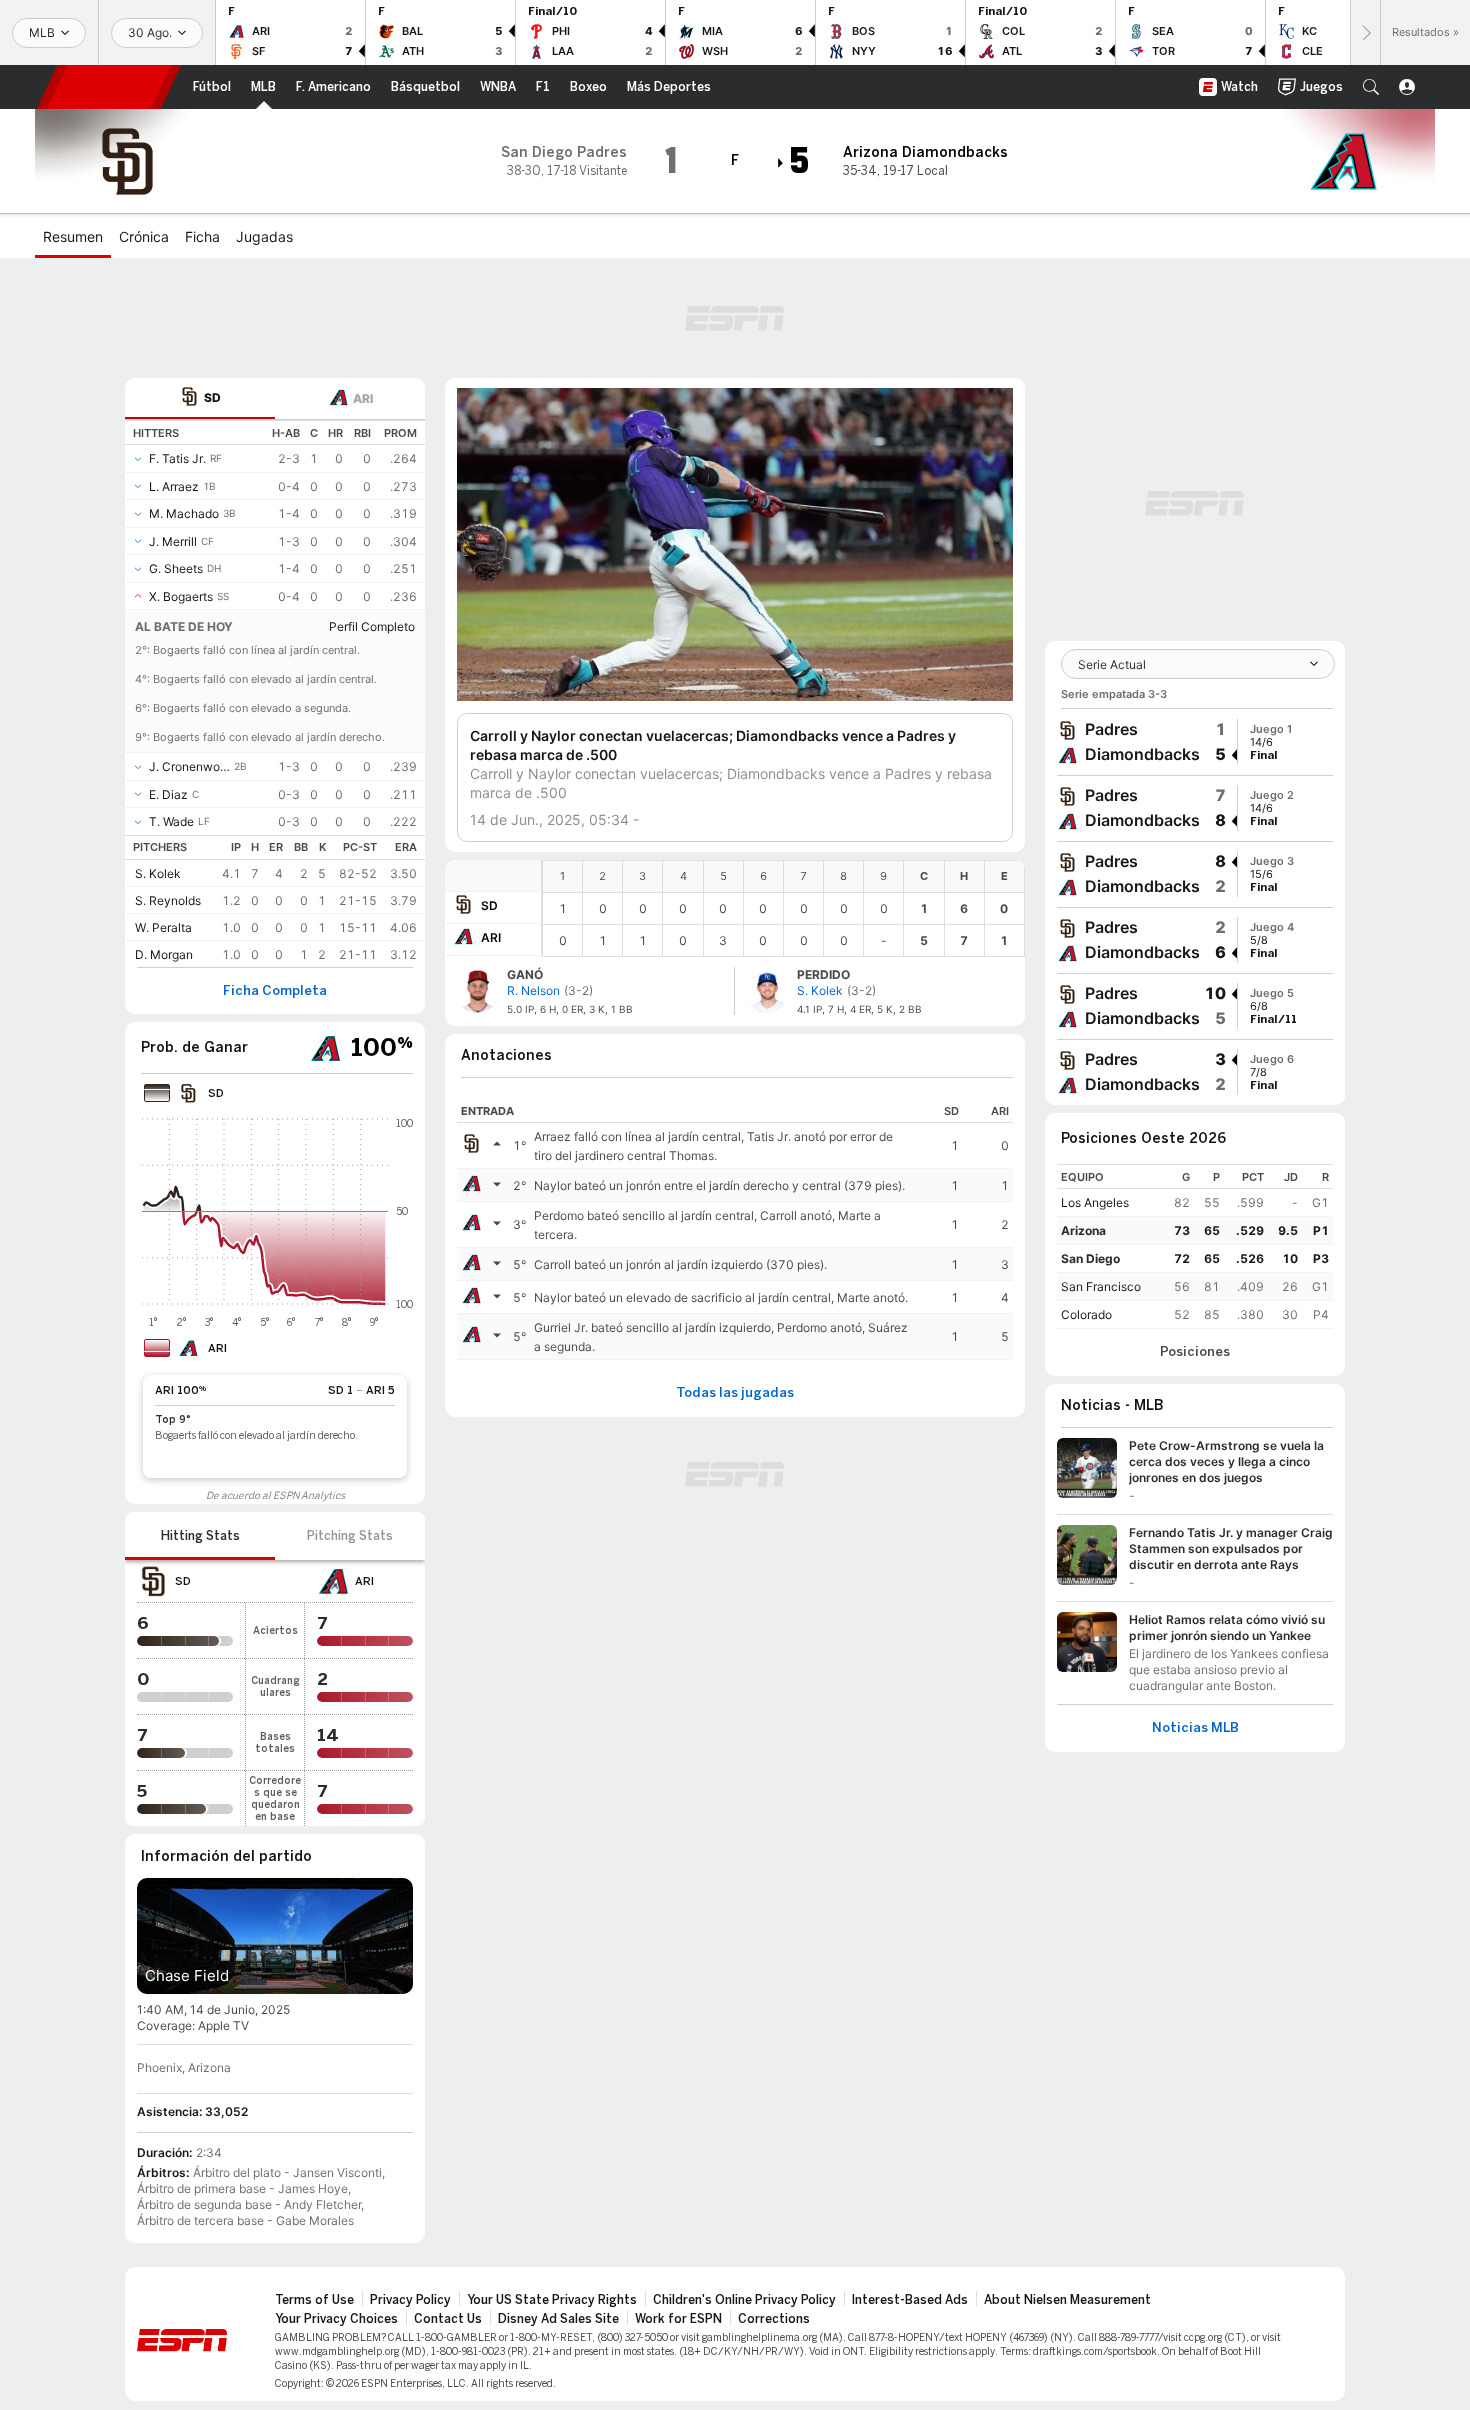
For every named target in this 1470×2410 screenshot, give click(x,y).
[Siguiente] (1365, 32)
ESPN (109, 87)
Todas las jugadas (735, 1393)
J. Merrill (173, 541)
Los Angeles (1095, 1202)
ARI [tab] (363, 398)
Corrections (774, 2319)
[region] (783, 908)
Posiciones (1195, 1352)
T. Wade (171, 821)
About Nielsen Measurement (1067, 2300)
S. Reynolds (168, 900)
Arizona (1083, 1230)
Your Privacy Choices (336, 2319)
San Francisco (1101, 1286)
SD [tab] (212, 397)
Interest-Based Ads (910, 2300)
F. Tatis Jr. (177, 458)
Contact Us (448, 2319)
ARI (491, 937)
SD (489, 905)
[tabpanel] (275, 693)
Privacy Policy (410, 2300)
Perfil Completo (372, 626)
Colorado (1086, 1314)
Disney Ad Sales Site (558, 2319)
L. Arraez (174, 486)
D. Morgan (164, 954)
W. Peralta (163, 927)
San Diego (1090, 1258)
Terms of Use (314, 2300)
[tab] (200, 398)
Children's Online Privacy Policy (744, 2300)
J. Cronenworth (189, 766)
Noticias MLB (1195, 1728)
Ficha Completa (275, 991)
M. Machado (184, 513)
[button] (1371, 87)
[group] (1195, 742)
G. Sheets (176, 568)
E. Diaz (168, 794)
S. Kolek (158, 873)
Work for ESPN (678, 2319)
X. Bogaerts (181, 596)
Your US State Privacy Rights (552, 2300)
